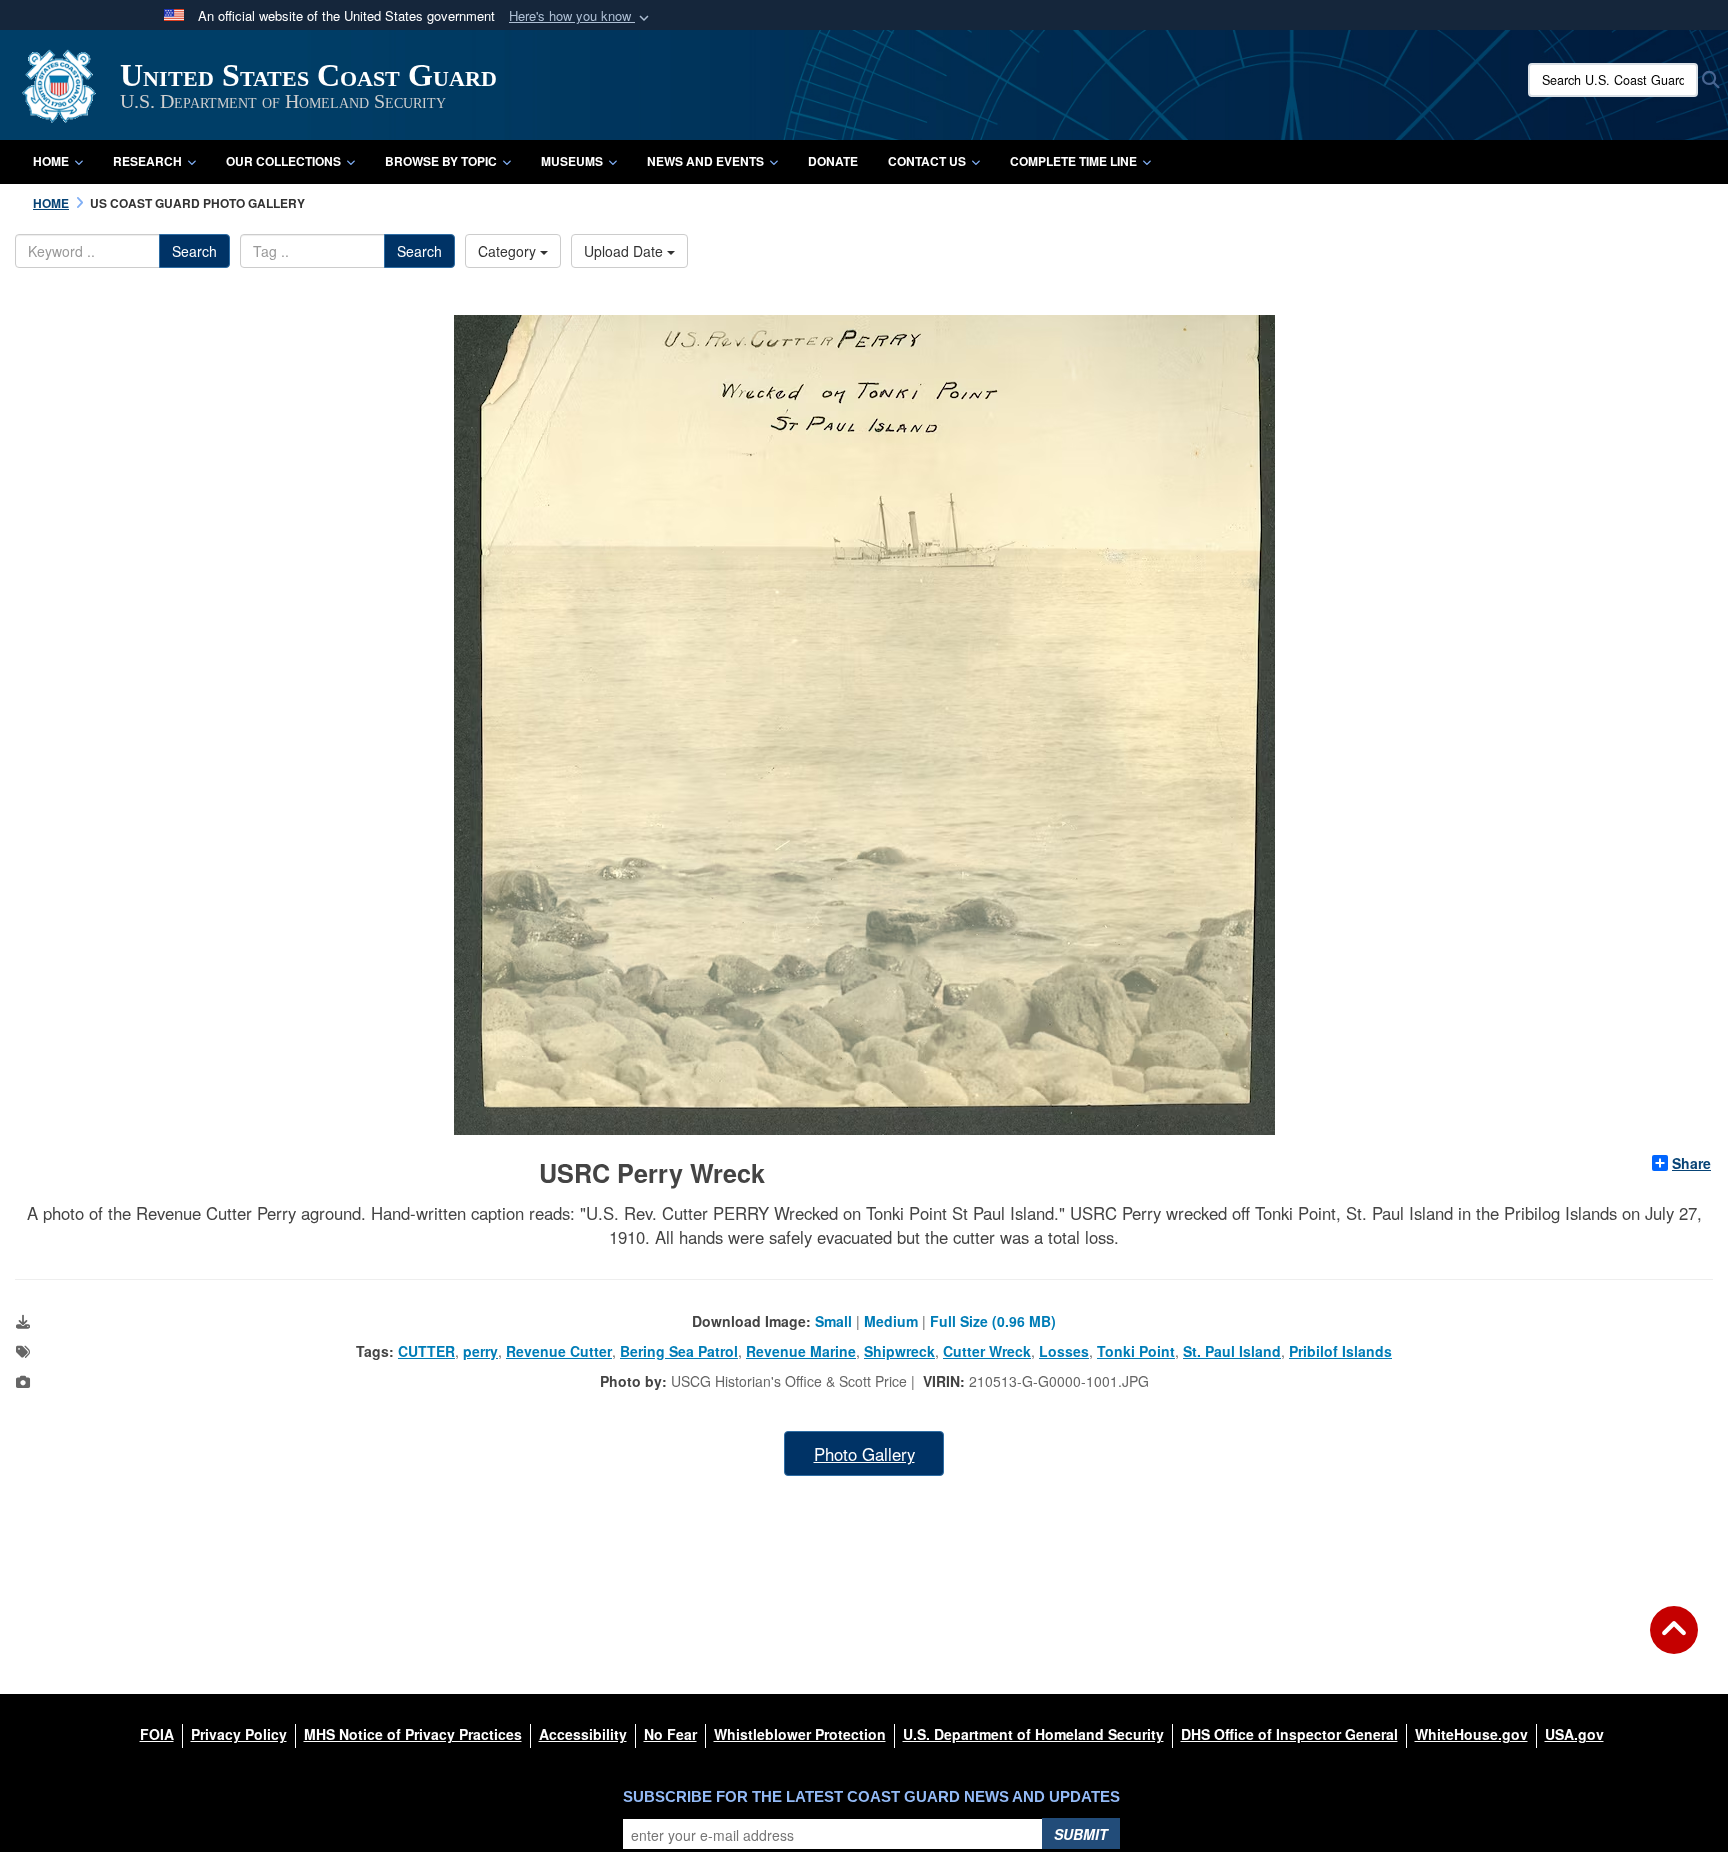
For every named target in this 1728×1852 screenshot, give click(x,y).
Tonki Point (1136, 1351)
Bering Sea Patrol (679, 1351)
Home (51, 161)
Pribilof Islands (1340, 1351)
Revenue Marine (801, 1351)
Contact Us (927, 161)
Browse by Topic (441, 161)
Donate (833, 161)
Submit (1081, 1834)
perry (480, 1351)
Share (1691, 1163)
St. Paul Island (1232, 1351)
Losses (1064, 1351)
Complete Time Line (1073, 161)
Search (194, 251)
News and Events (705, 161)
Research (147, 161)
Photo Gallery (864, 1454)
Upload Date (625, 251)
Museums (572, 161)
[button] (581, 16)
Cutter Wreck (987, 1351)
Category (509, 251)
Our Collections (283, 161)
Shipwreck (899, 1351)
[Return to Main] (1674, 1642)
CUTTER (426, 1351)
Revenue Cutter (559, 1351)
